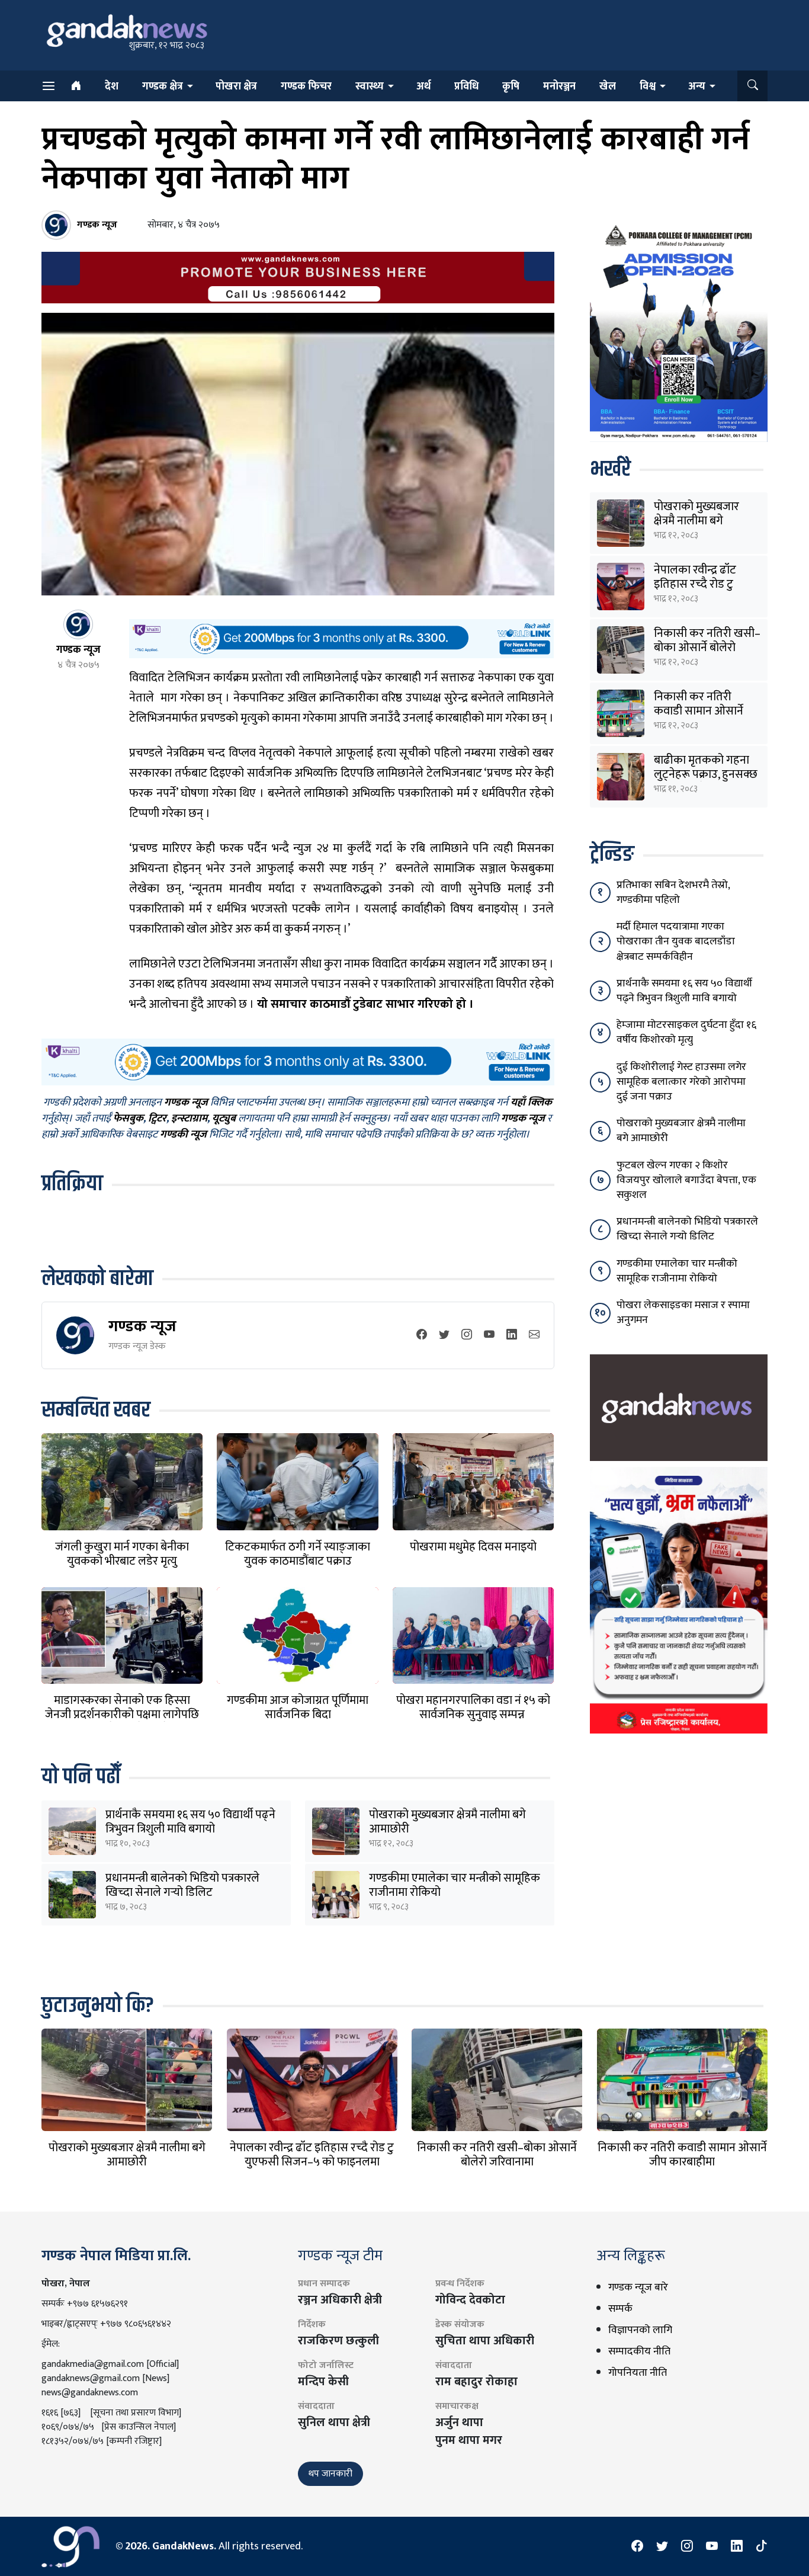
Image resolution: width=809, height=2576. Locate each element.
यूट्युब (224, 1119)
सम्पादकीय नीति (639, 2351)
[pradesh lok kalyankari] (679, 1600)
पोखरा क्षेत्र (236, 86)
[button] (752, 86)
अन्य (697, 86)
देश (112, 86)
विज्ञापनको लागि (640, 2330)
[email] (534, 1336)
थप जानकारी (330, 2474)
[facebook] (422, 1336)
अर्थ (423, 86)
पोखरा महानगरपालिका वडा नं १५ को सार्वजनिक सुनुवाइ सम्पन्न (473, 1707)
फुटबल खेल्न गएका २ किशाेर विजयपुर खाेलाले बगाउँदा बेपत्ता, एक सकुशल (686, 1180)
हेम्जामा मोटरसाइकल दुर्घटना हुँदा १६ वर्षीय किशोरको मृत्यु (686, 1032)
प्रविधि (466, 86)
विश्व (648, 86)
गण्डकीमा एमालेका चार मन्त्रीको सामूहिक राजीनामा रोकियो (455, 1885)
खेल (608, 86)
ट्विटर (157, 1119)
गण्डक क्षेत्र (163, 86)
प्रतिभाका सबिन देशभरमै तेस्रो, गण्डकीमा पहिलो (673, 893)
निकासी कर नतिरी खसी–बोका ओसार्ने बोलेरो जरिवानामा (707, 648)
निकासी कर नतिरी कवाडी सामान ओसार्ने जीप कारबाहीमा (699, 711)
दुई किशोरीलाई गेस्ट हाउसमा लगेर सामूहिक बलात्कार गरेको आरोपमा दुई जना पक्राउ (681, 1082)
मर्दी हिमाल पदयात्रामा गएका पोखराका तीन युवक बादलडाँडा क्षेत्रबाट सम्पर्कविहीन (676, 941)
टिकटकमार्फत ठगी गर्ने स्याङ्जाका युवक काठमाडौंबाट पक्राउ (298, 1554)
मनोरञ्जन (559, 86)
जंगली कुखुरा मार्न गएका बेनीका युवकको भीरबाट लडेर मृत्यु (122, 1554)
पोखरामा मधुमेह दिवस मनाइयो (473, 1547)
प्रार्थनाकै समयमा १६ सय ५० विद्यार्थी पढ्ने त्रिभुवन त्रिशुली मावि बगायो (190, 1822)
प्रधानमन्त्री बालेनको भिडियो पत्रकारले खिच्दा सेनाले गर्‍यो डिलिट (182, 1885)
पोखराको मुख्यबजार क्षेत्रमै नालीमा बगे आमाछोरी (447, 1822)
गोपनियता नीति (638, 2373)
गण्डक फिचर (306, 86)
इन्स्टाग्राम (189, 1119)
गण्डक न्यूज (142, 1326)
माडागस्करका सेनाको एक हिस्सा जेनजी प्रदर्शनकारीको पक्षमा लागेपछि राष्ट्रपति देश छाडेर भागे (122, 1715)
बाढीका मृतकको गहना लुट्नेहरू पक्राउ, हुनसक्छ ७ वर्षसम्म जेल (706, 774)
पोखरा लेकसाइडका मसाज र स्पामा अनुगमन (683, 1313)
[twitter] (444, 1336)
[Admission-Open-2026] (679, 331)
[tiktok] (762, 2546)
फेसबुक (128, 1119)
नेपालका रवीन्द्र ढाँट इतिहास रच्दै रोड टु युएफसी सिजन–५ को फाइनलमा (312, 2155)
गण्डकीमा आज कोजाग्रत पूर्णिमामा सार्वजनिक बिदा (298, 1707)
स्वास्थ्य (370, 86)
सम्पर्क (620, 2309)
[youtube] (489, 1336)
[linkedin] (512, 1336)
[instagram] (467, 1336)
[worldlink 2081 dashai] (341, 638)
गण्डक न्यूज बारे (638, 2287)
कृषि (511, 86)
